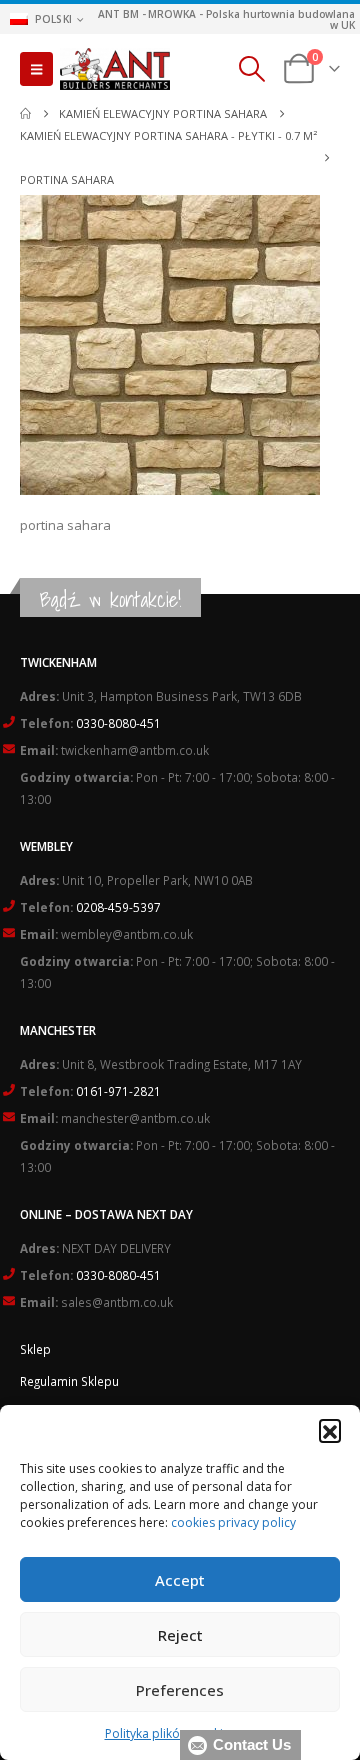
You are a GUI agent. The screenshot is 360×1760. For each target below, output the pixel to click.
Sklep (35, 1349)
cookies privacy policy (233, 1522)
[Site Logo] (115, 69)
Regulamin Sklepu (69, 1381)
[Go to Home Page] (25, 114)
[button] (330, 1430)
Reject (180, 1635)
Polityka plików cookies (170, 1733)
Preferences (180, 1690)
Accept (180, 1580)
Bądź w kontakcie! (110, 599)
